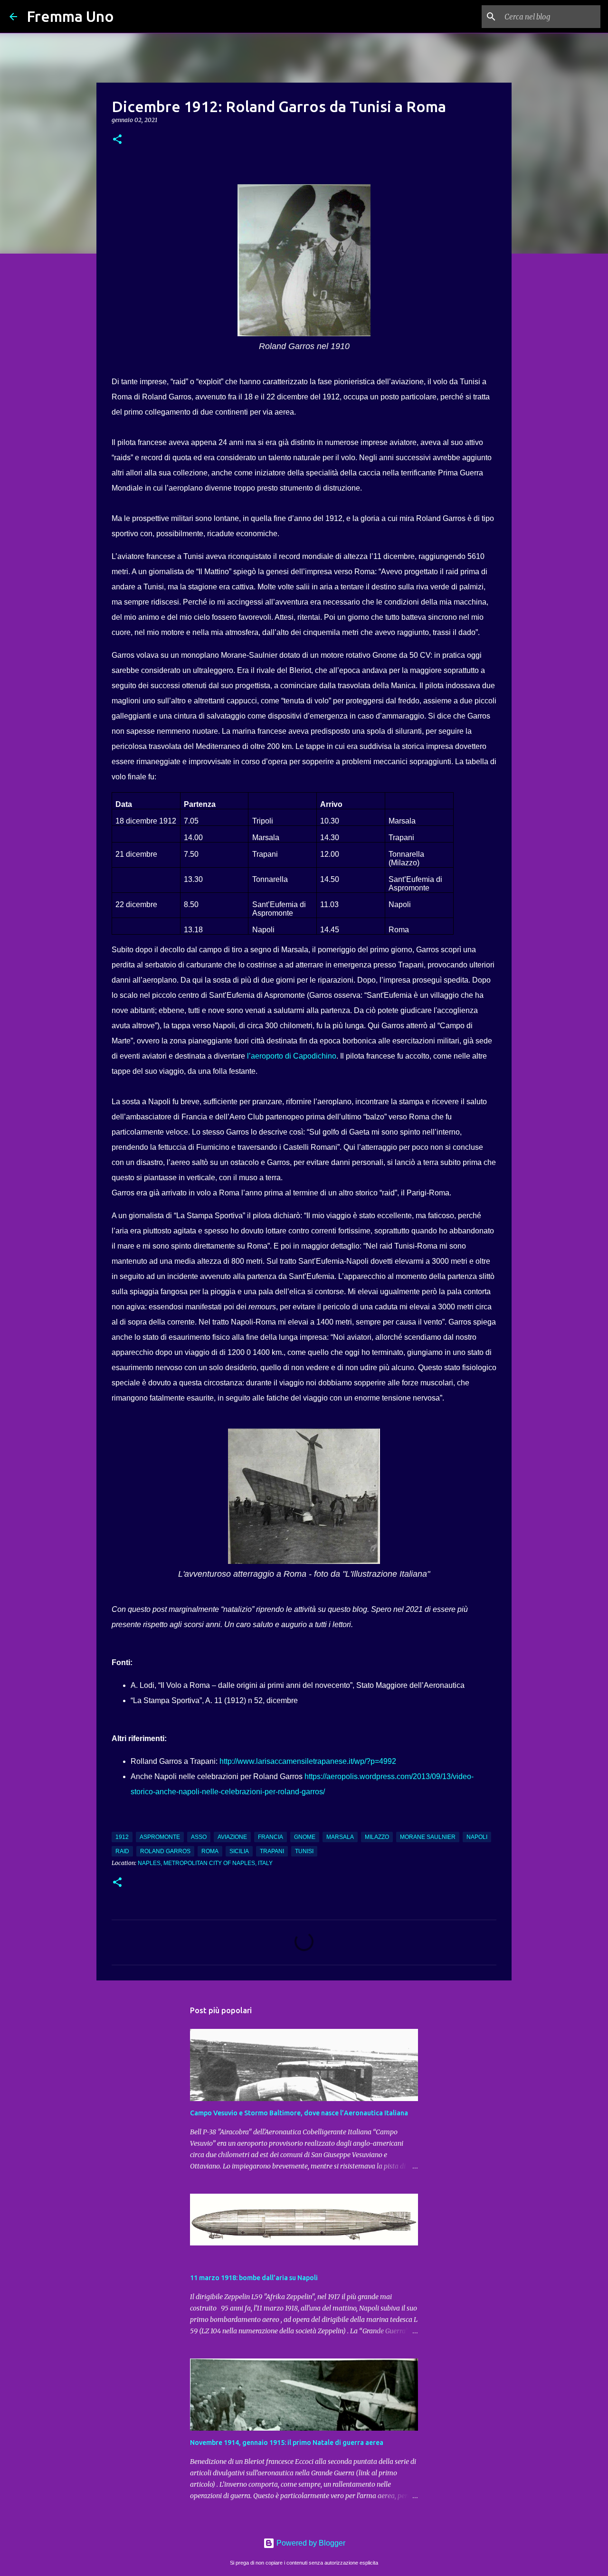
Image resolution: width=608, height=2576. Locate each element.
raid (122, 1851)
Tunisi (304, 1851)
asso (199, 1837)
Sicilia (239, 1851)
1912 (122, 1837)
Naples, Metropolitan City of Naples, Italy (205, 1863)
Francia (271, 1837)
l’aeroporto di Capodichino (292, 1056)
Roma (210, 1851)
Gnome (305, 1837)
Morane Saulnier (428, 1837)
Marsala (340, 1837)
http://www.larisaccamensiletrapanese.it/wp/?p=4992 (308, 1761)
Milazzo (377, 1837)
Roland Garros (165, 1851)
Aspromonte (160, 1837)
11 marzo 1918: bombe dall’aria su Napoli (254, 2278)
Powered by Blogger (310, 2543)
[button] (117, 140)
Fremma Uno (70, 16)
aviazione (232, 1837)
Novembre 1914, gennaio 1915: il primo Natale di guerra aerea (287, 2443)
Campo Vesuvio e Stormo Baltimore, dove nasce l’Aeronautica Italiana (299, 2113)
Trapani (272, 1851)
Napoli (477, 1837)
